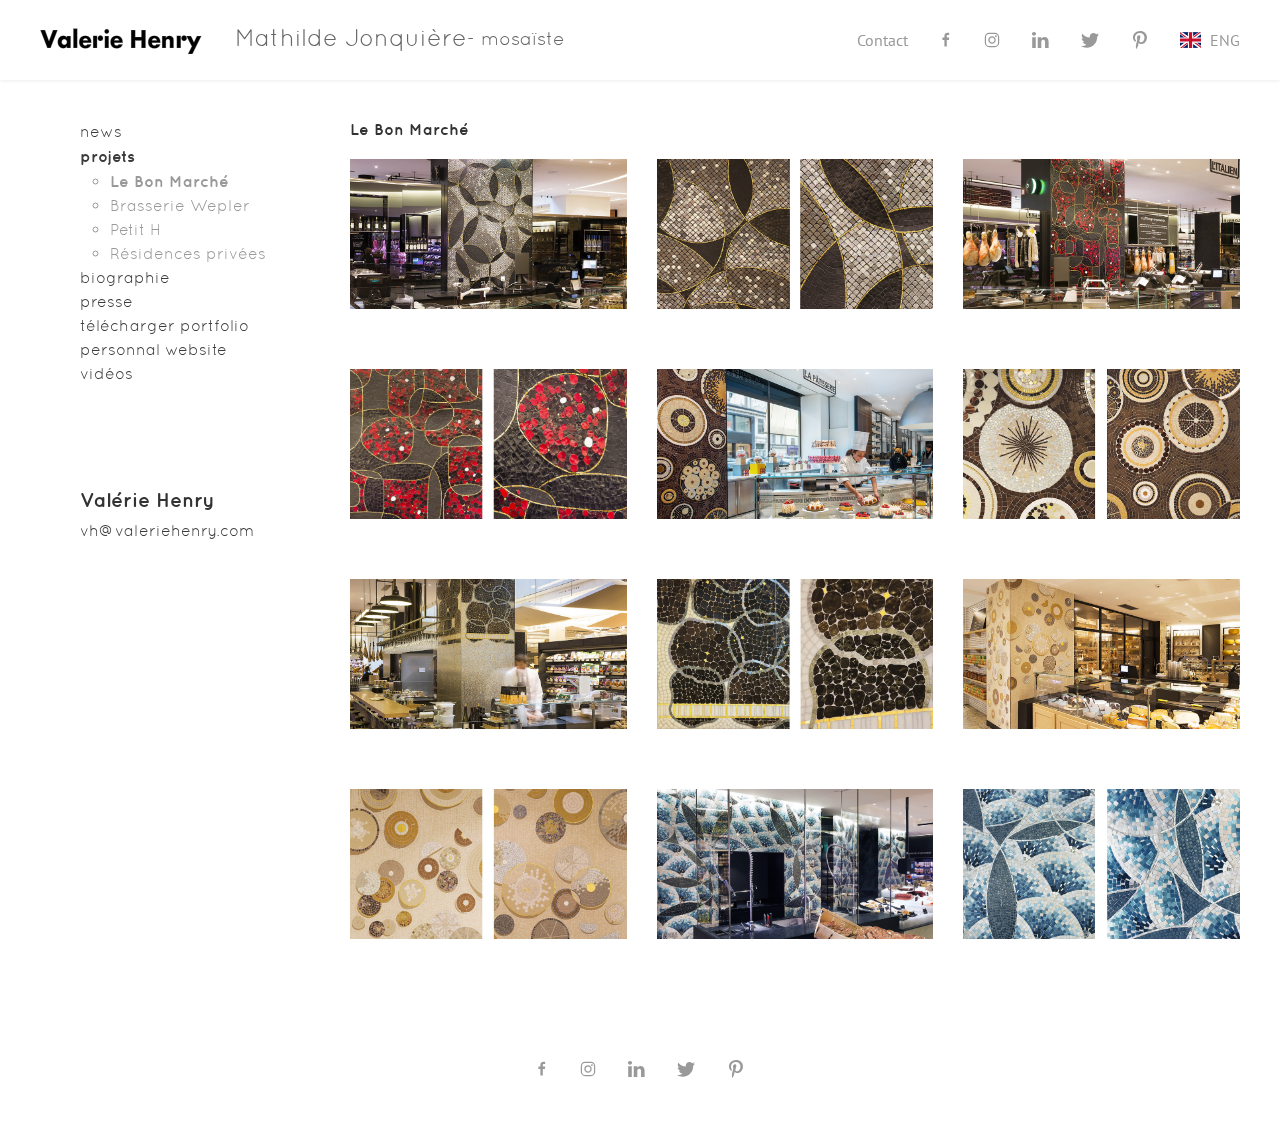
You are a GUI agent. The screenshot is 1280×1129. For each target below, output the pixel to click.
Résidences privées (188, 253)
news (101, 131)
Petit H (135, 229)
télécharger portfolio (164, 325)
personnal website (153, 349)
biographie (125, 277)
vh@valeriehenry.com (167, 530)
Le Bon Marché (169, 181)
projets (107, 156)
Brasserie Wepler (180, 205)
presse (106, 301)
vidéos (106, 373)
